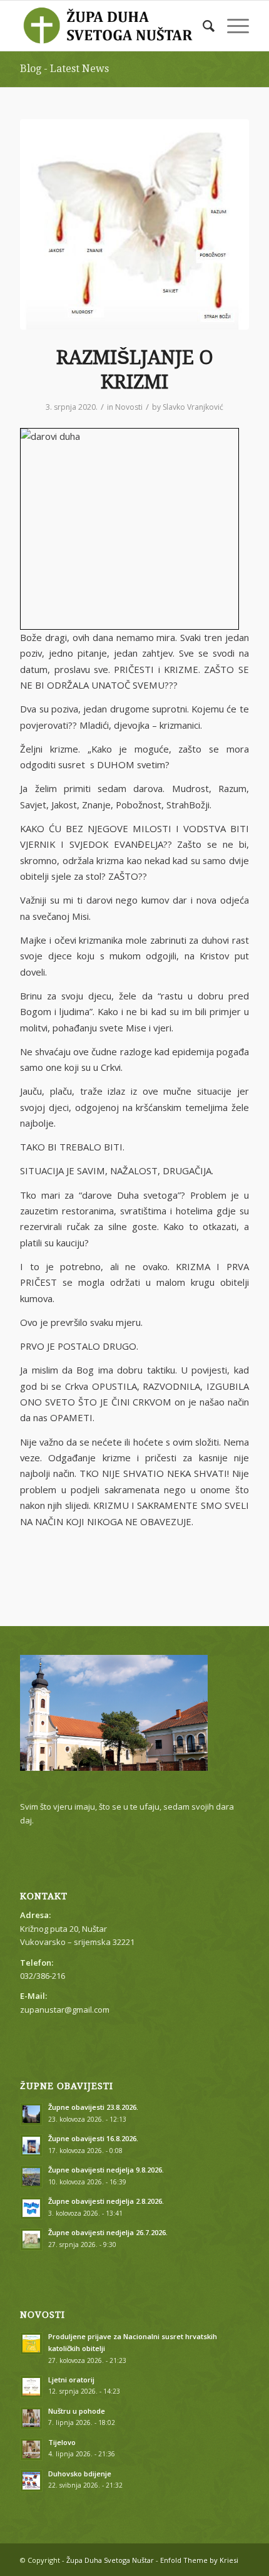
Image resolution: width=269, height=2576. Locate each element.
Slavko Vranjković (193, 407)
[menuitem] (202, 26)
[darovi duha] (134, 224)
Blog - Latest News (64, 69)
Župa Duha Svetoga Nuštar (110, 2560)
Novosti (129, 407)
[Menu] (232, 26)
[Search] (202, 26)
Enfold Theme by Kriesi (199, 2560)
